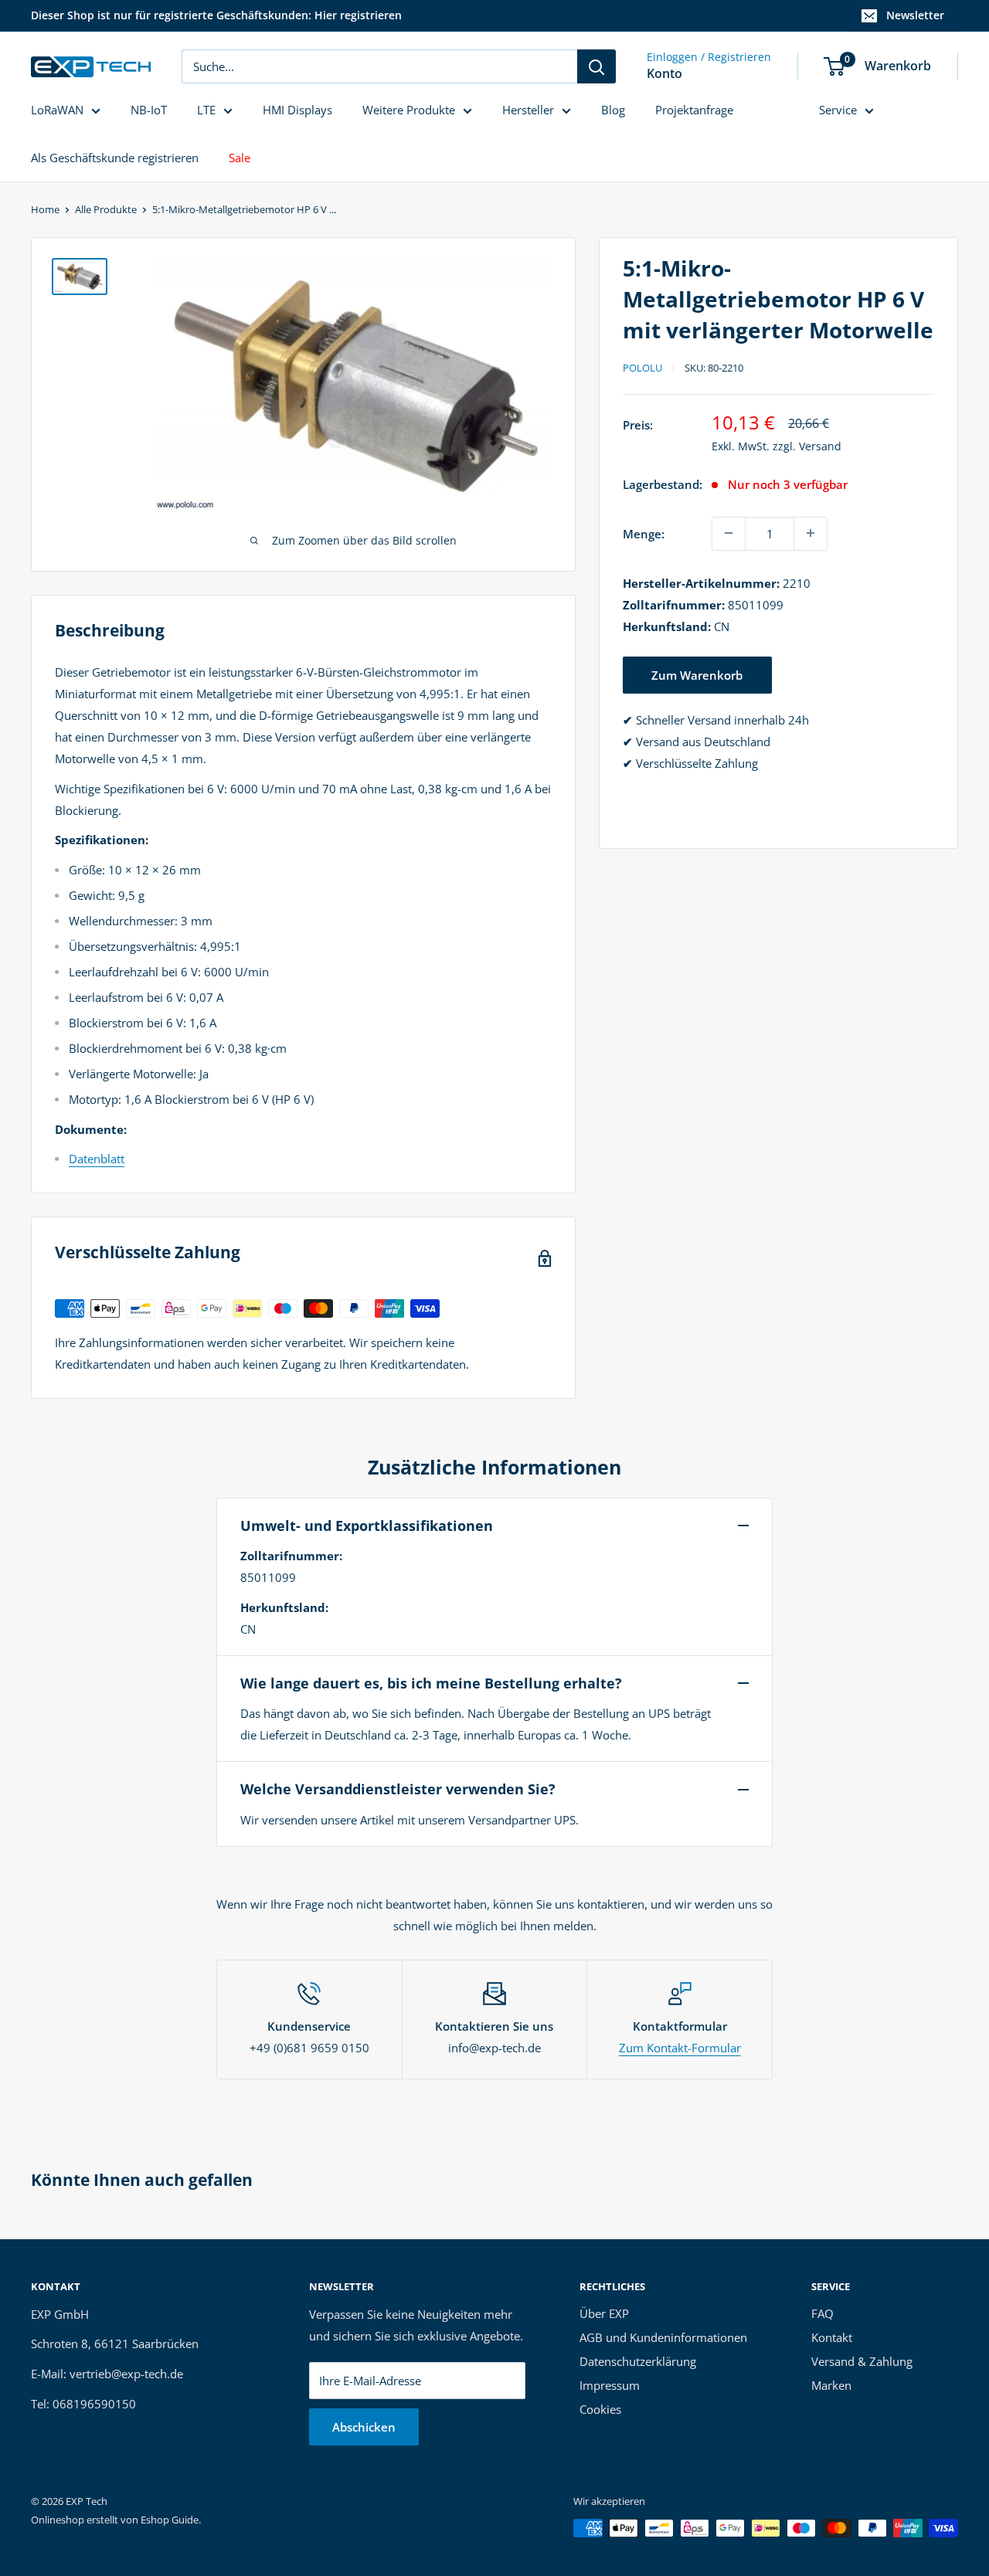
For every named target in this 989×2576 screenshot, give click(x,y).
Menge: (644, 533)
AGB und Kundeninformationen (663, 2337)
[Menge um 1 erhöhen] (811, 533)
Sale (240, 158)
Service (838, 110)
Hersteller (528, 110)
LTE (206, 110)
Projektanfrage (694, 110)
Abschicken (364, 2427)
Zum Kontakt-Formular (680, 2048)
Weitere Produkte (409, 110)
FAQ (822, 2313)
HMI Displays (297, 110)
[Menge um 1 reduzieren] (729, 533)
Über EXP (604, 2313)
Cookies (600, 2409)
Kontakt (832, 2337)
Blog (613, 110)
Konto (664, 73)
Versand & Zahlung (862, 2361)
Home (45, 209)
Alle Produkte (106, 209)
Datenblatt (97, 1159)
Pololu (642, 368)
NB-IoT (149, 110)
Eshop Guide (170, 2520)
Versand (820, 445)
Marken (831, 2385)
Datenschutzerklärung (638, 2361)
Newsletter (915, 15)
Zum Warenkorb (697, 674)
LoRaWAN (57, 110)
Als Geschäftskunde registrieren (115, 158)
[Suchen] (596, 66)
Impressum (610, 2385)
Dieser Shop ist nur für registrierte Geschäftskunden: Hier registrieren (216, 15)
